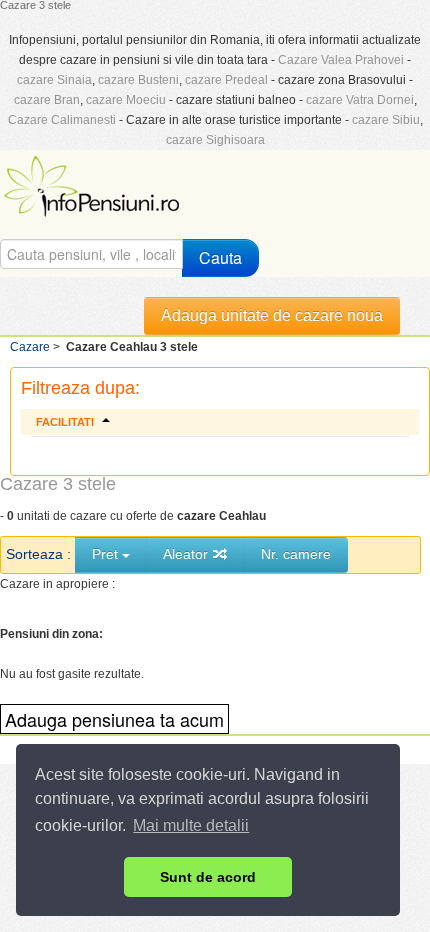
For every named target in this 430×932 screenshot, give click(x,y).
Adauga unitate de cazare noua (272, 315)
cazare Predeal (226, 80)
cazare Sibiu (386, 120)
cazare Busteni (138, 80)
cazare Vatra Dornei (360, 100)
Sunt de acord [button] (208, 877)
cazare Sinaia (54, 80)
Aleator (187, 554)
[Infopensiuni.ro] (94, 184)
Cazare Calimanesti (62, 120)
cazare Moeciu (126, 100)
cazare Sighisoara (215, 140)
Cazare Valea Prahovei (341, 60)
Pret (107, 554)
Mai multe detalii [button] (191, 825)
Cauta (220, 257)
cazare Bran (47, 100)
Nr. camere (296, 554)
